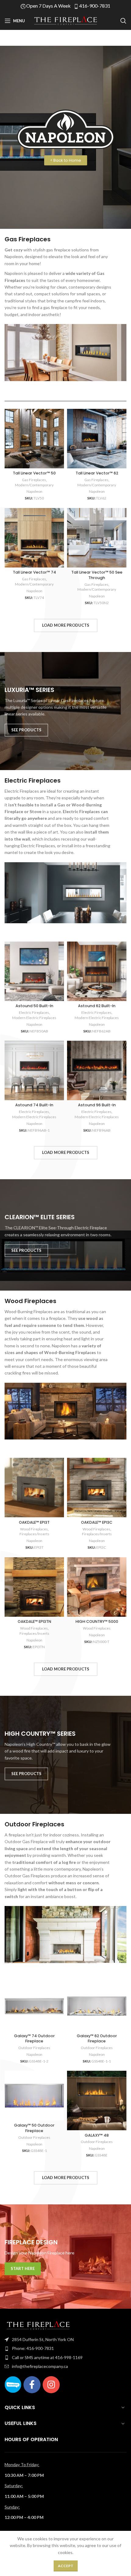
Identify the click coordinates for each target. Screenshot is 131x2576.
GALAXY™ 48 (97, 2135)
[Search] (123, 21)
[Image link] (38, 2325)
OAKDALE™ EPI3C (97, 1522)
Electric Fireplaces (34, 1012)
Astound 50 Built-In (34, 1006)
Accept (66, 2566)
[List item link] (65, 2340)
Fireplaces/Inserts (34, 1534)
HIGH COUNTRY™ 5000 (97, 1621)
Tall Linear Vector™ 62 (97, 473)
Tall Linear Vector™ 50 (34, 473)
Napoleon (34, 491)
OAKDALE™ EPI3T (34, 1522)
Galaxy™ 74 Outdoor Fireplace (34, 2039)
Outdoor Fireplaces (34, 2048)
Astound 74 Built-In (34, 1105)
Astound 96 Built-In (97, 1105)
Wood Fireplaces (34, 1529)
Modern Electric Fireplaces (34, 1018)
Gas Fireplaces (34, 480)
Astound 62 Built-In (97, 1006)
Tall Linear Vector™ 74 (34, 572)
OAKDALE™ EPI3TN (34, 1621)
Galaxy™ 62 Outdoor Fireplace (97, 2039)
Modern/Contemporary (34, 485)
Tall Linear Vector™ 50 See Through (97, 575)
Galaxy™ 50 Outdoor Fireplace (34, 2128)
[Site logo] (65, 20)
